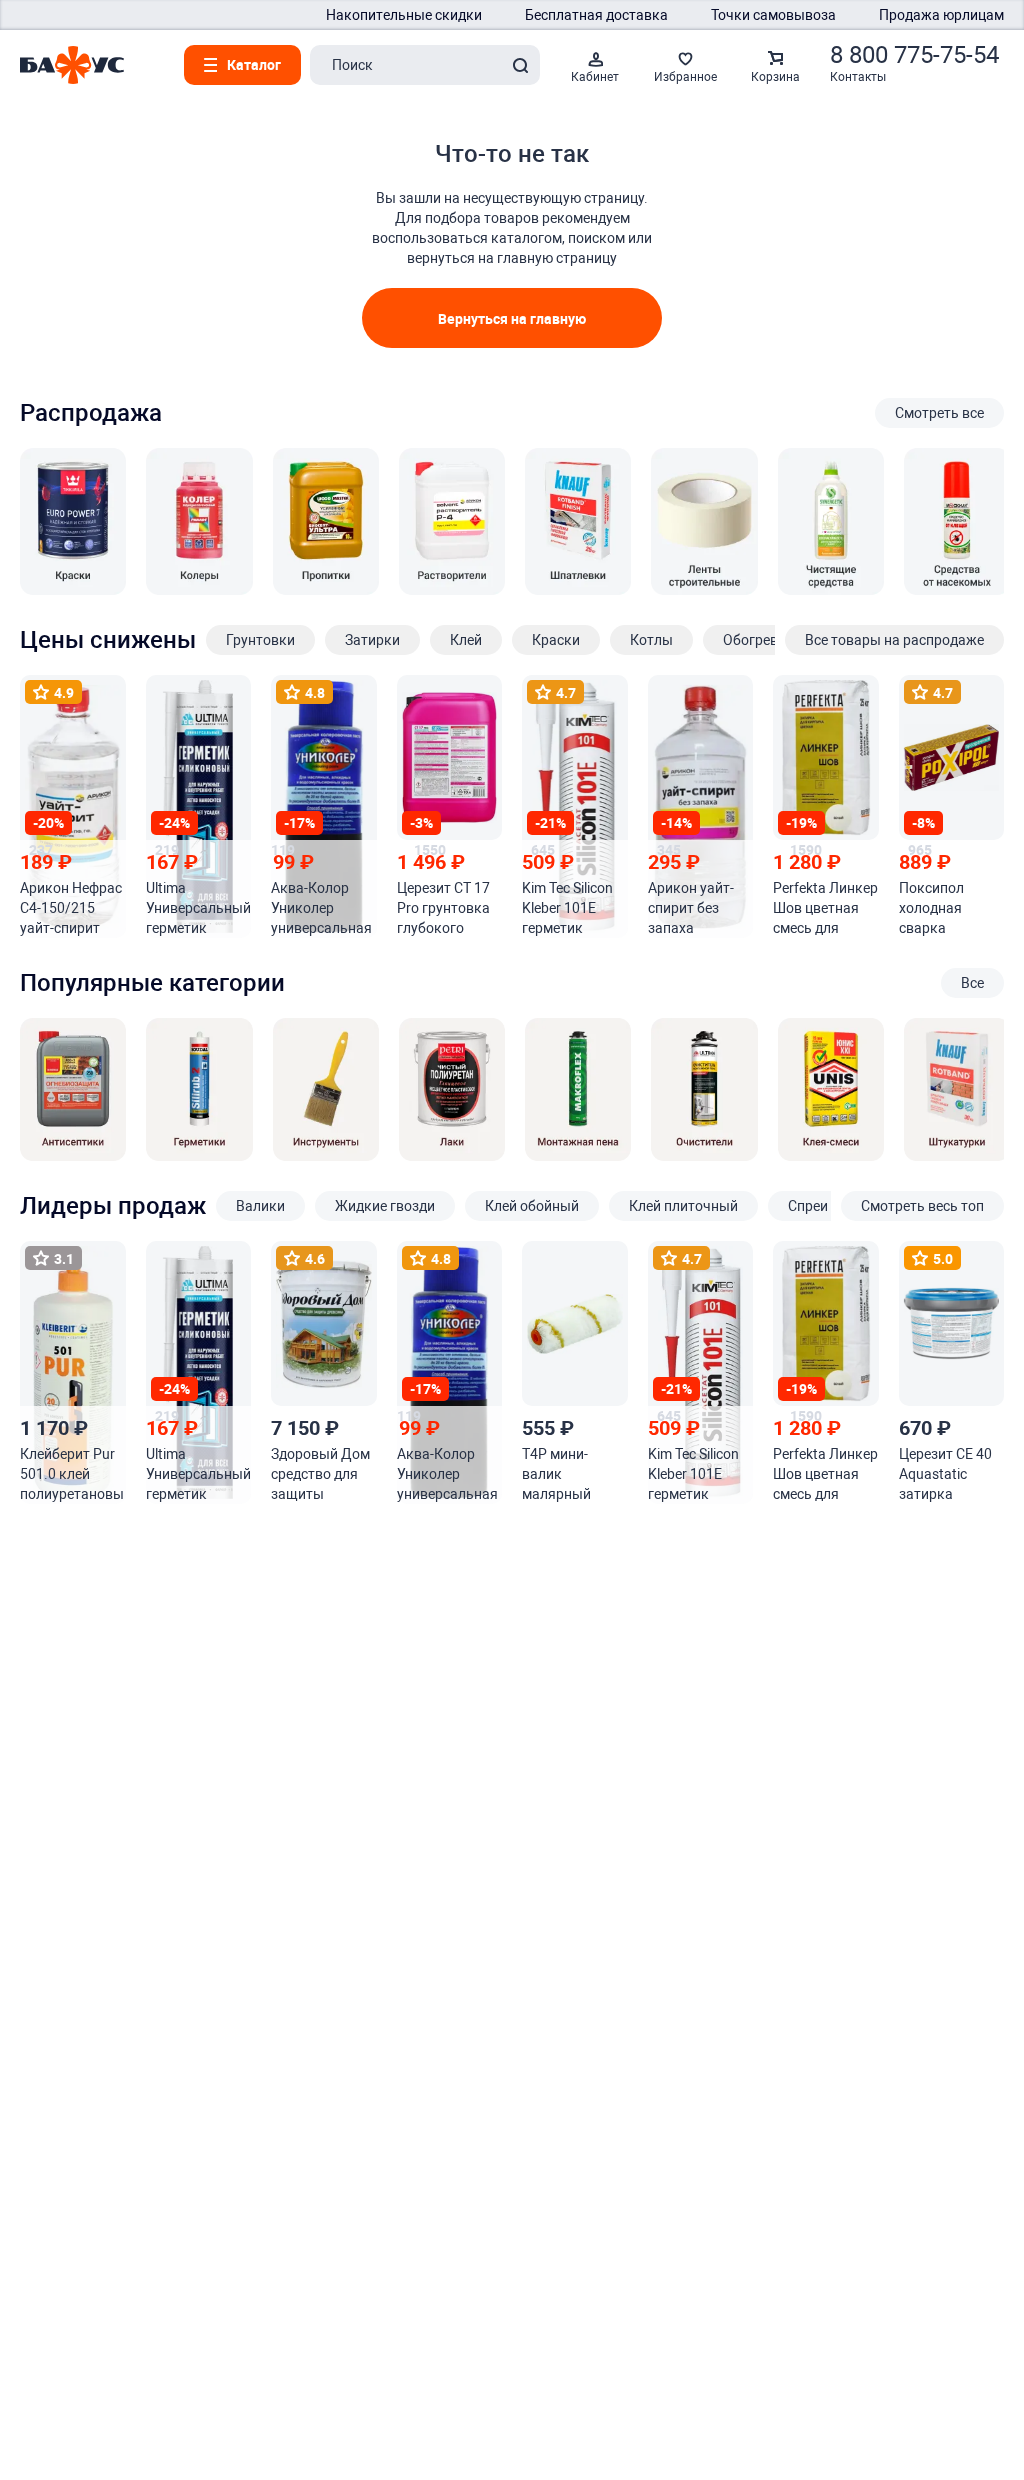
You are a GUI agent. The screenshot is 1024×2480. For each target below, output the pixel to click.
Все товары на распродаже (894, 640)
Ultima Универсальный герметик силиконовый (198, 909)
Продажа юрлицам (941, 15)
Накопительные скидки (404, 15)
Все (972, 983)
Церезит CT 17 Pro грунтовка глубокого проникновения (448, 909)
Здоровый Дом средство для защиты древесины (320, 1475)
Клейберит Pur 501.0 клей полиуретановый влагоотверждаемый (72, 1475)
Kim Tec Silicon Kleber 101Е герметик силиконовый (567, 909)
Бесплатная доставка (596, 15)
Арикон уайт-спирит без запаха (691, 908)
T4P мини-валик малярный (556, 1474)
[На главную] (72, 65)
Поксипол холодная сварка (931, 908)
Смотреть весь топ (922, 1206)
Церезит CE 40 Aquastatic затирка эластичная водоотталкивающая (950, 1475)
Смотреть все (939, 413)
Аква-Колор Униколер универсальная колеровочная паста (321, 909)
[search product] (520, 65)
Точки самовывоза (773, 15)
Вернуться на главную (512, 318)
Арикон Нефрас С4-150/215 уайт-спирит (71, 908)
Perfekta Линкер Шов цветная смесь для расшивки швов (825, 909)
